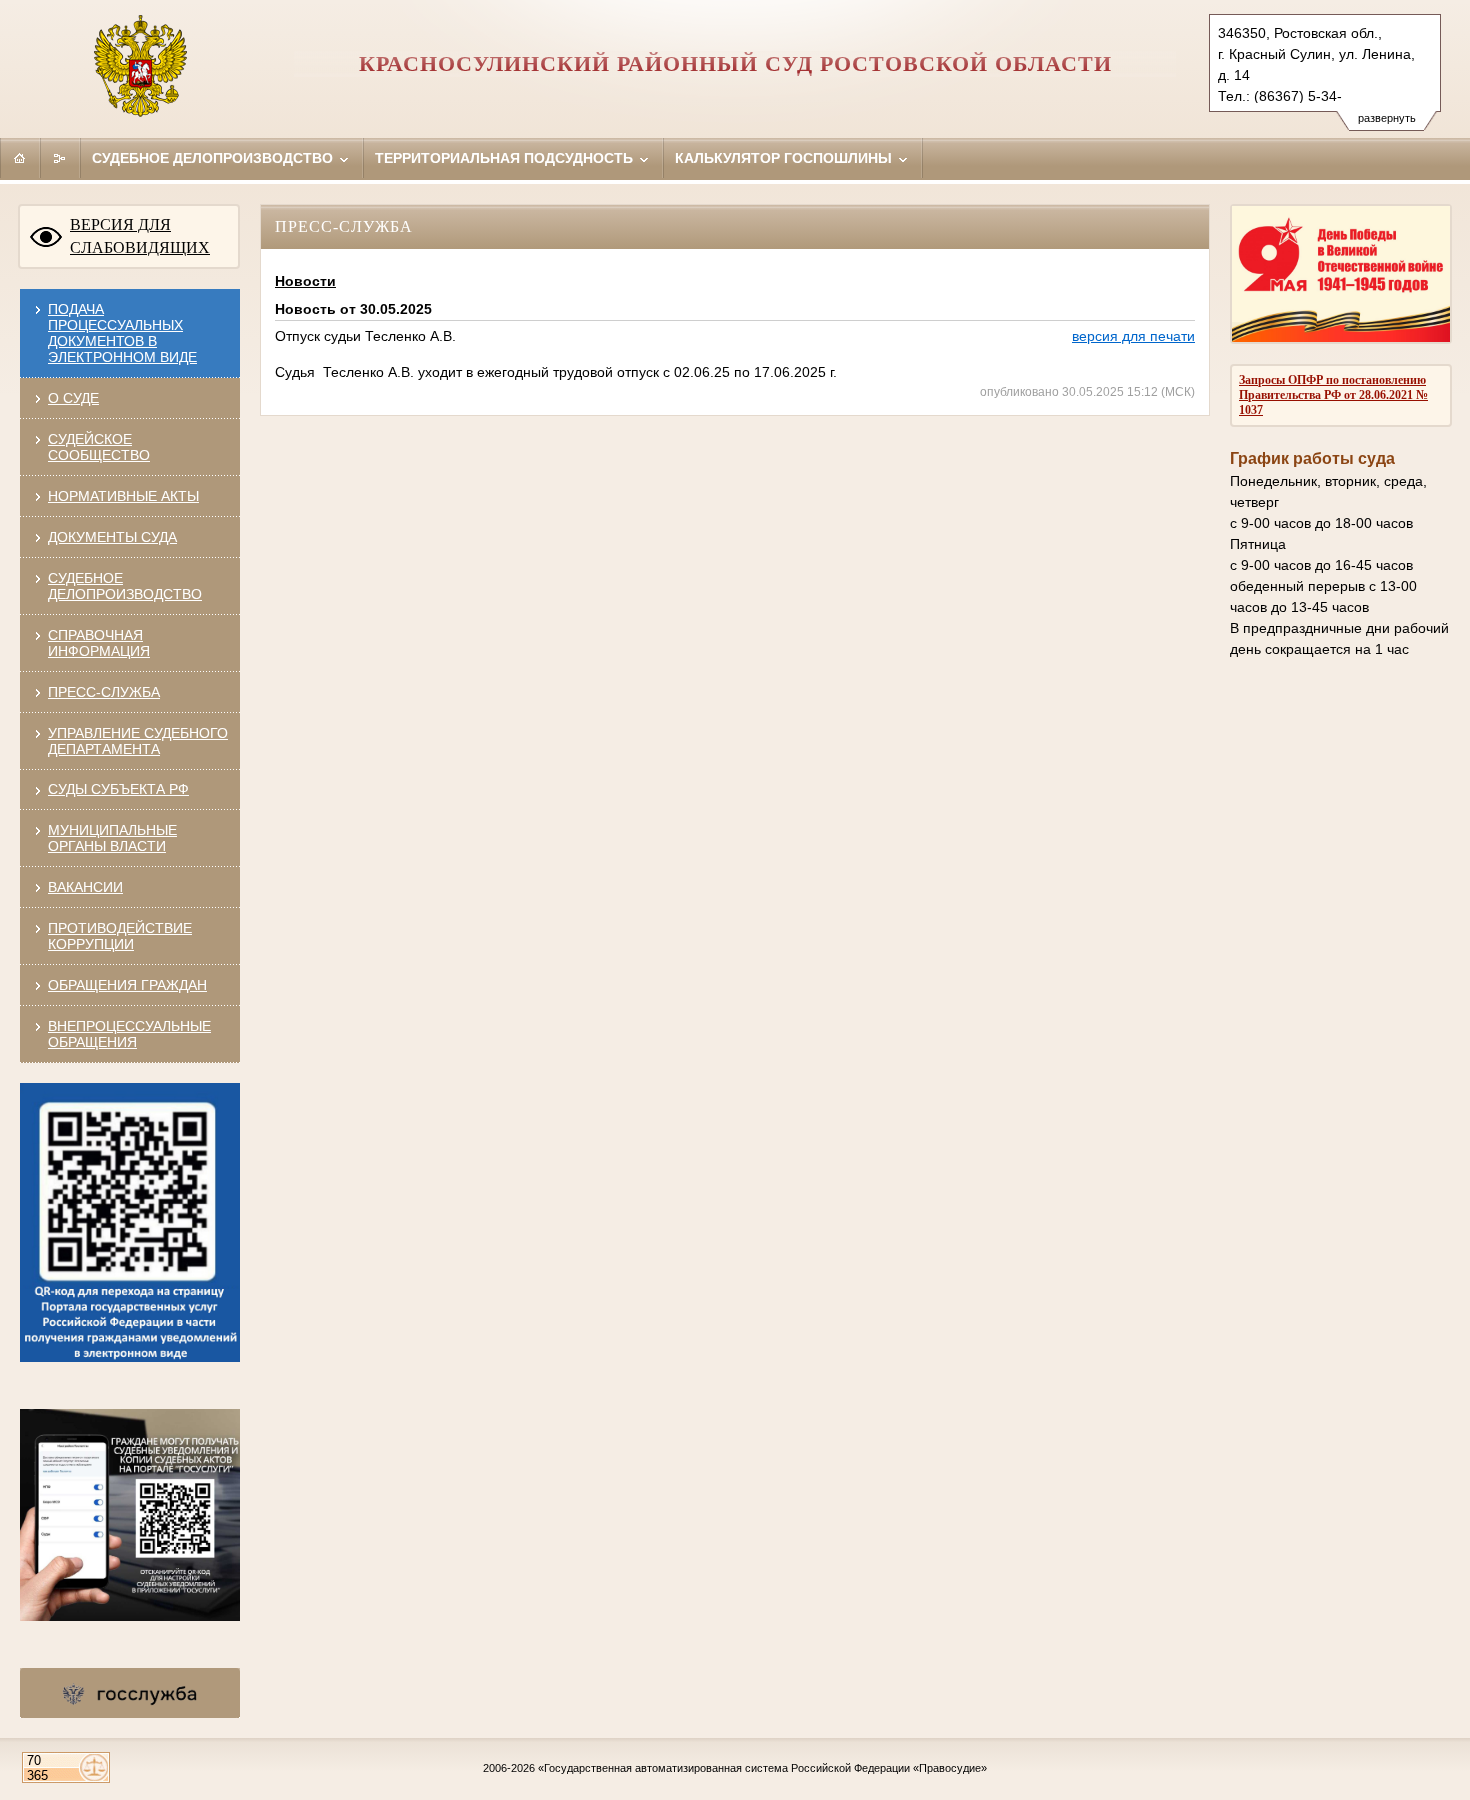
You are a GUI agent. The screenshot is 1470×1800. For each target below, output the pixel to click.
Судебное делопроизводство (214, 158)
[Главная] (20, 158)
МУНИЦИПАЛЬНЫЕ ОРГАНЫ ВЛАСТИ (112, 838)
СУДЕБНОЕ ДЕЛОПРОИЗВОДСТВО (125, 586)
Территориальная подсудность (506, 158)
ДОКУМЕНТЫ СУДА (112, 537)
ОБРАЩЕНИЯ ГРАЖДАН (127, 985)
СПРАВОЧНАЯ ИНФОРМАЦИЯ (99, 643)
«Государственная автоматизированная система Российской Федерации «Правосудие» (762, 1768)
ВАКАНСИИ (85, 887)
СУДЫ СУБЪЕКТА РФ (118, 789)
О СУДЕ (73, 398)
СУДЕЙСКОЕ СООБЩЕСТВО (99, 447)
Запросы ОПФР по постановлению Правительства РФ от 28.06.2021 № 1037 (1333, 395)
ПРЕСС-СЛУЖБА (104, 692)
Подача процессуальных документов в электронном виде (122, 333)
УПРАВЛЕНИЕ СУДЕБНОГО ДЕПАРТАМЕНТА (138, 741)
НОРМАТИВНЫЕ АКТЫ (123, 496)
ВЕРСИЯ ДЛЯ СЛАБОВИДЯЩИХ (140, 236)
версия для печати (1133, 336)
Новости (305, 281)
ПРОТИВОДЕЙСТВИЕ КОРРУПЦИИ (120, 936)
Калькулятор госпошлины (785, 158)
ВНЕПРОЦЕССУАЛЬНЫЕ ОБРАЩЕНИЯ (129, 1034)
